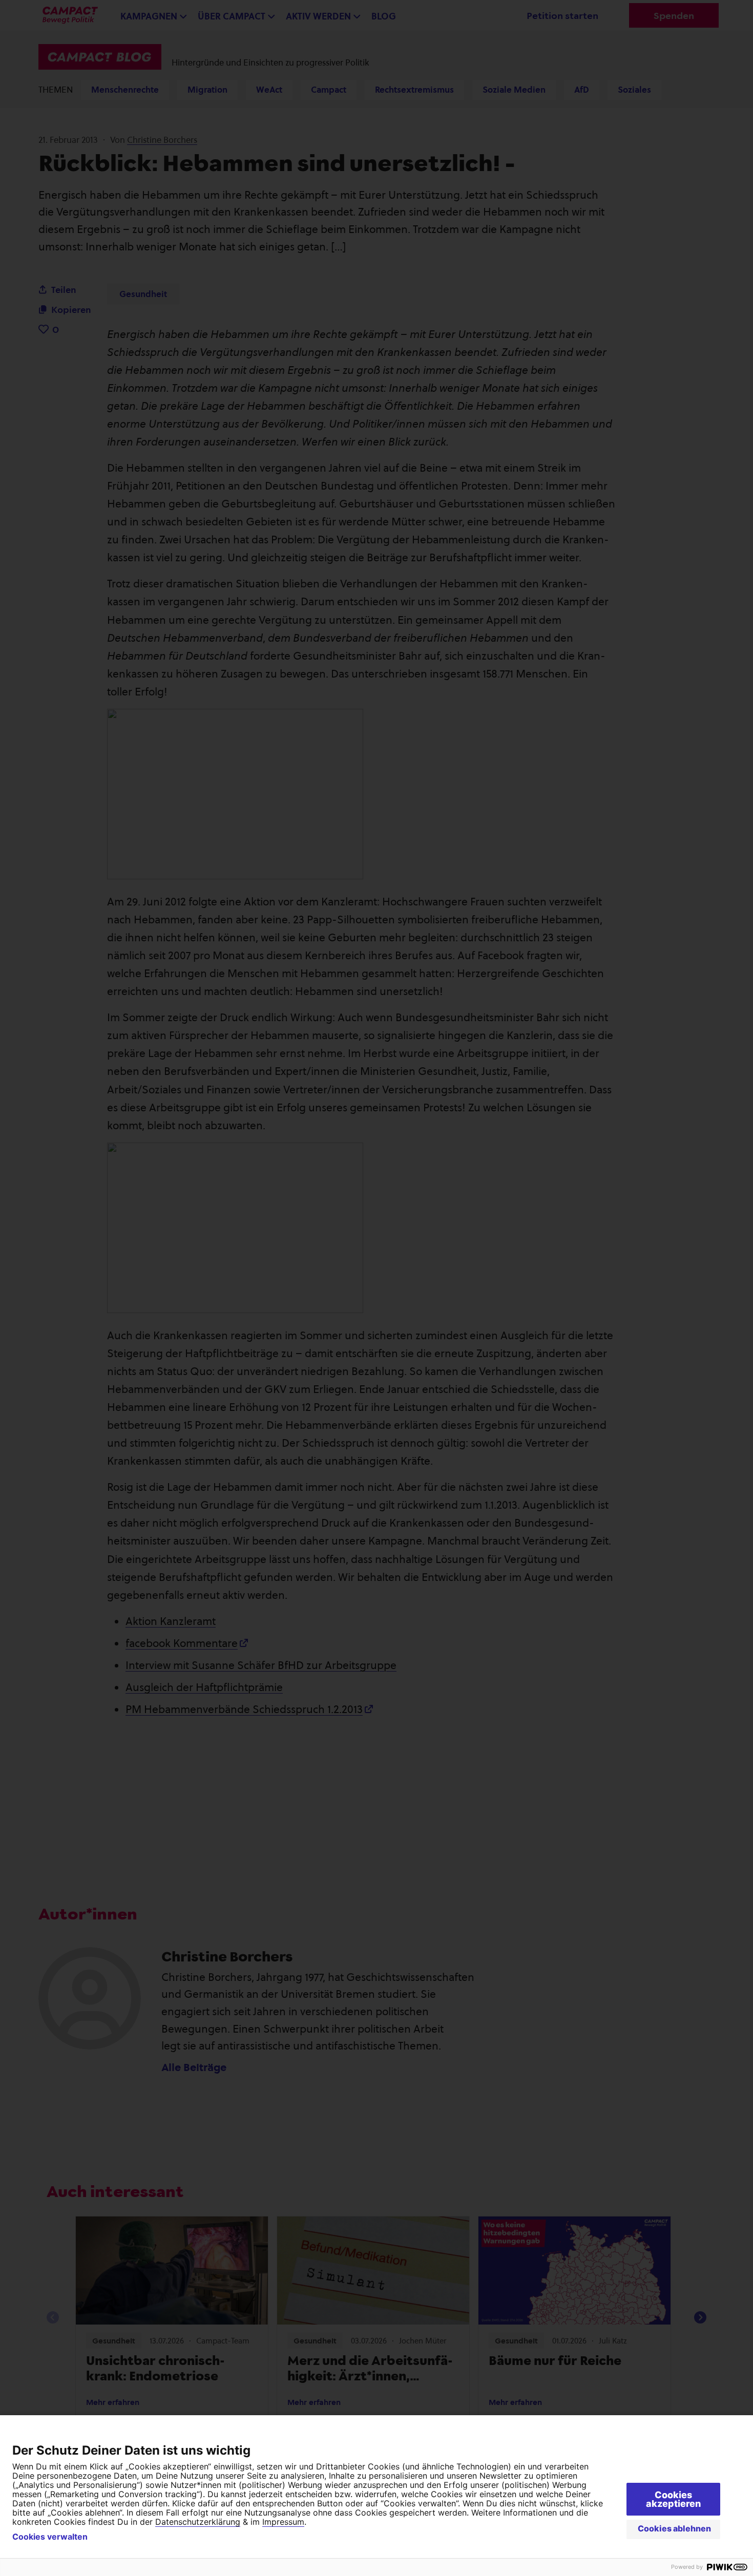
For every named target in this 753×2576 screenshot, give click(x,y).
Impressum (283, 2522)
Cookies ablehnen (674, 2528)
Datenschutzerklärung (198, 2522)
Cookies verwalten (50, 2537)
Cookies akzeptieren (673, 2499)
